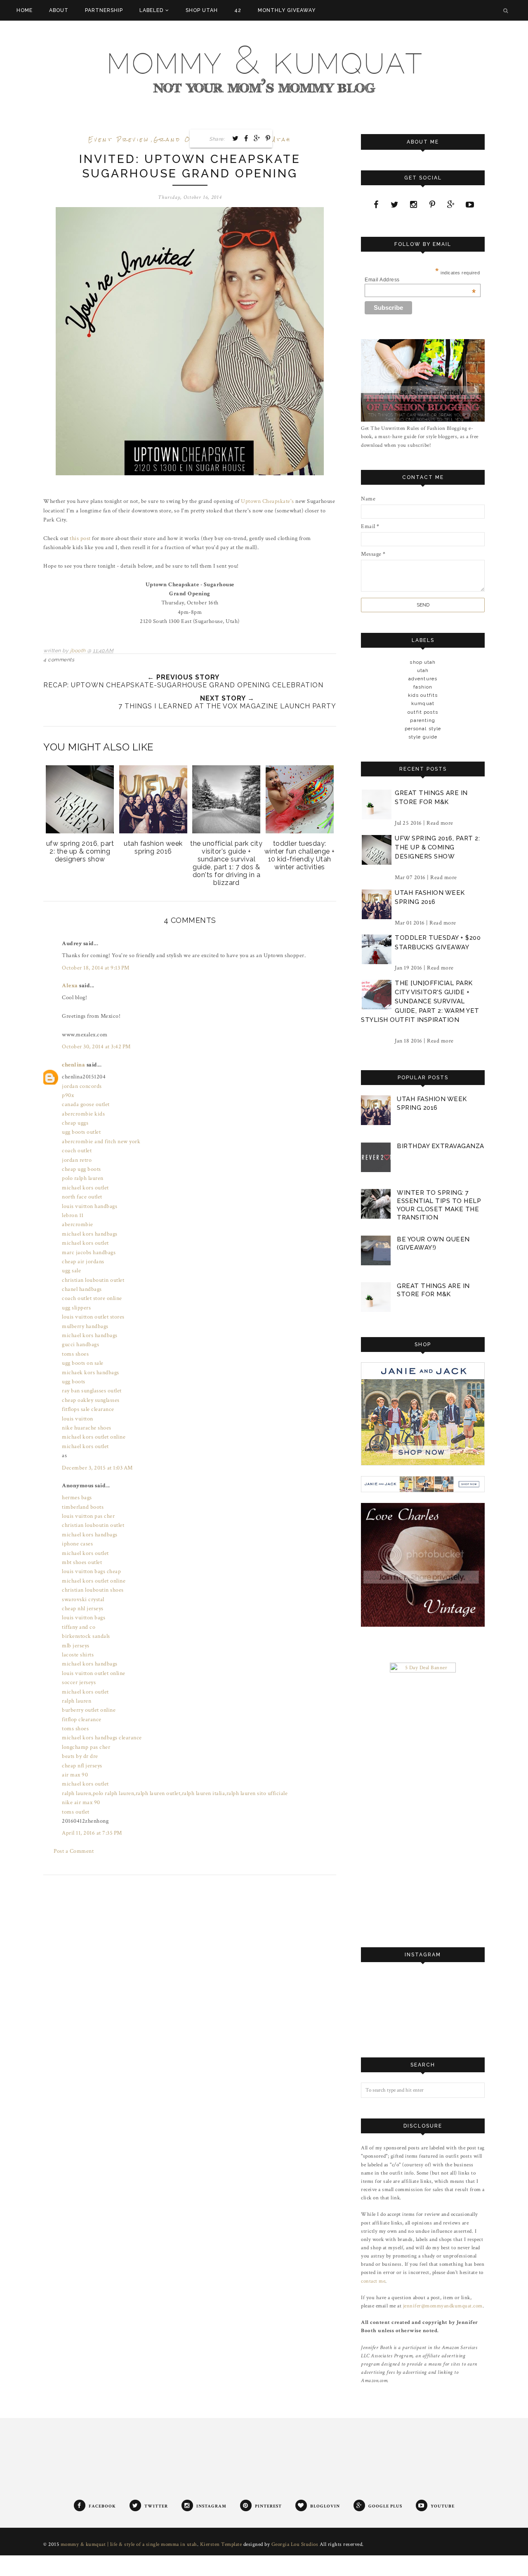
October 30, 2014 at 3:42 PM (96, 1047)
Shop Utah (423, 662)
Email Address (420, 280)
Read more (440, 823)
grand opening (186, 140)
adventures (423, 679)
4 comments (59, 660)
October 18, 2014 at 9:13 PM (96, 968)
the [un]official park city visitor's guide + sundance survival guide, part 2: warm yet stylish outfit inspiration (420, 1002)
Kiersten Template (221, 2544)
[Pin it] (268, 138)
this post (80, 538)
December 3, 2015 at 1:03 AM (97, 1468)
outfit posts (423, 712)
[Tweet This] (236, 138)
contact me (373, 2281)
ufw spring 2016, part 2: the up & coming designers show (437, 848)
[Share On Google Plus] (257, 138)
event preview (119, 140)
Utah (281, 140)
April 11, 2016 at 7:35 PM (92, 1833)
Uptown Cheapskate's (268, 501)
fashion (423, 687)
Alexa (70, 986)
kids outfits (423, 695)
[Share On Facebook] (246, 138)
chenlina (73, 1065)
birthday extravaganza (441, 1146)
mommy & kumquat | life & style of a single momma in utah (129, 2544)
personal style (423, 729)
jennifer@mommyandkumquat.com (443, 2306)
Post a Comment (74, 1851)
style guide (423, 737)
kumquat (423, 703)
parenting (423, 720)
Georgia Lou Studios (295, 2544)
